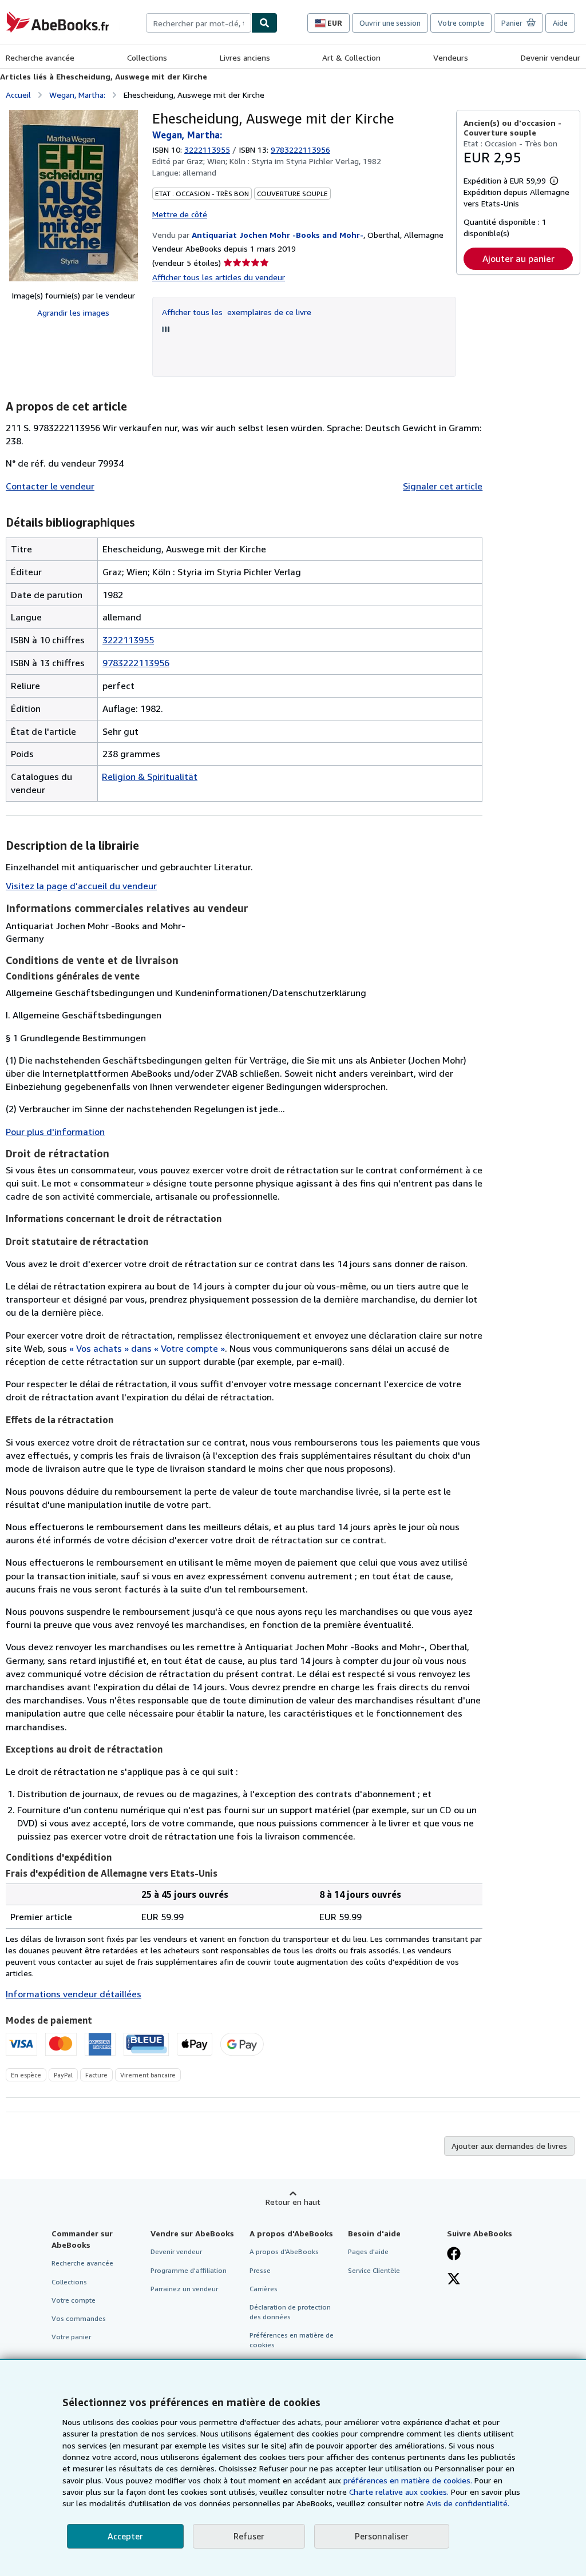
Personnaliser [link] (382, 2536)
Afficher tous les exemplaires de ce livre (237, 312)
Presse (260, 2270)
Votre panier (71, 2337)
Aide (560, 23)
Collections (147, 57)
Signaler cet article (443, 486)
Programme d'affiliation (189, 2270)
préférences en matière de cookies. (408, 2480)
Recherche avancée (40, 57)
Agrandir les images (73, 312)
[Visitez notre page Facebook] (454, 2255)
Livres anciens (245, 57)
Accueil (18, 95)
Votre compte (461, 23)
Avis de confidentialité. (468, 2503)
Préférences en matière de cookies (292, 2340)
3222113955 (207, 150)
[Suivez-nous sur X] (454, 2280)
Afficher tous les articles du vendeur (219, 277)
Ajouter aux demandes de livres (509, 2146)
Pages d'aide (368, 2251)
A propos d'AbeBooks (284, 2251)
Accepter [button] (125, 2536)
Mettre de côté (180, 214)
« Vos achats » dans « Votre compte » (147, 1348)
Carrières (264, 2289)
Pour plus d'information (55, 1132)
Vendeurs (451, 57)
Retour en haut (293, 2202)
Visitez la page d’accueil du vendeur (81, 886)
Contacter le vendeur (50, 486)
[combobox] (199, 23)
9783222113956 (136, 663)
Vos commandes (79, 2318)
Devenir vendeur (551, 57)
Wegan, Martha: (77, 95)
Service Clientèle (374, 2270)
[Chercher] (264, 23)
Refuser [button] (249, 2536)
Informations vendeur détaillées (74, 1994)
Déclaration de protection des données (290, 2312)
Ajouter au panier (518, 258)
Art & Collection (351, 57)
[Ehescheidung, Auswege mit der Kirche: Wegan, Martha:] (74, 196)
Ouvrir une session (390, 23)
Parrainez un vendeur (184, 2289)
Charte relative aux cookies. (400, 2492)
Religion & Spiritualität (150, 777)
